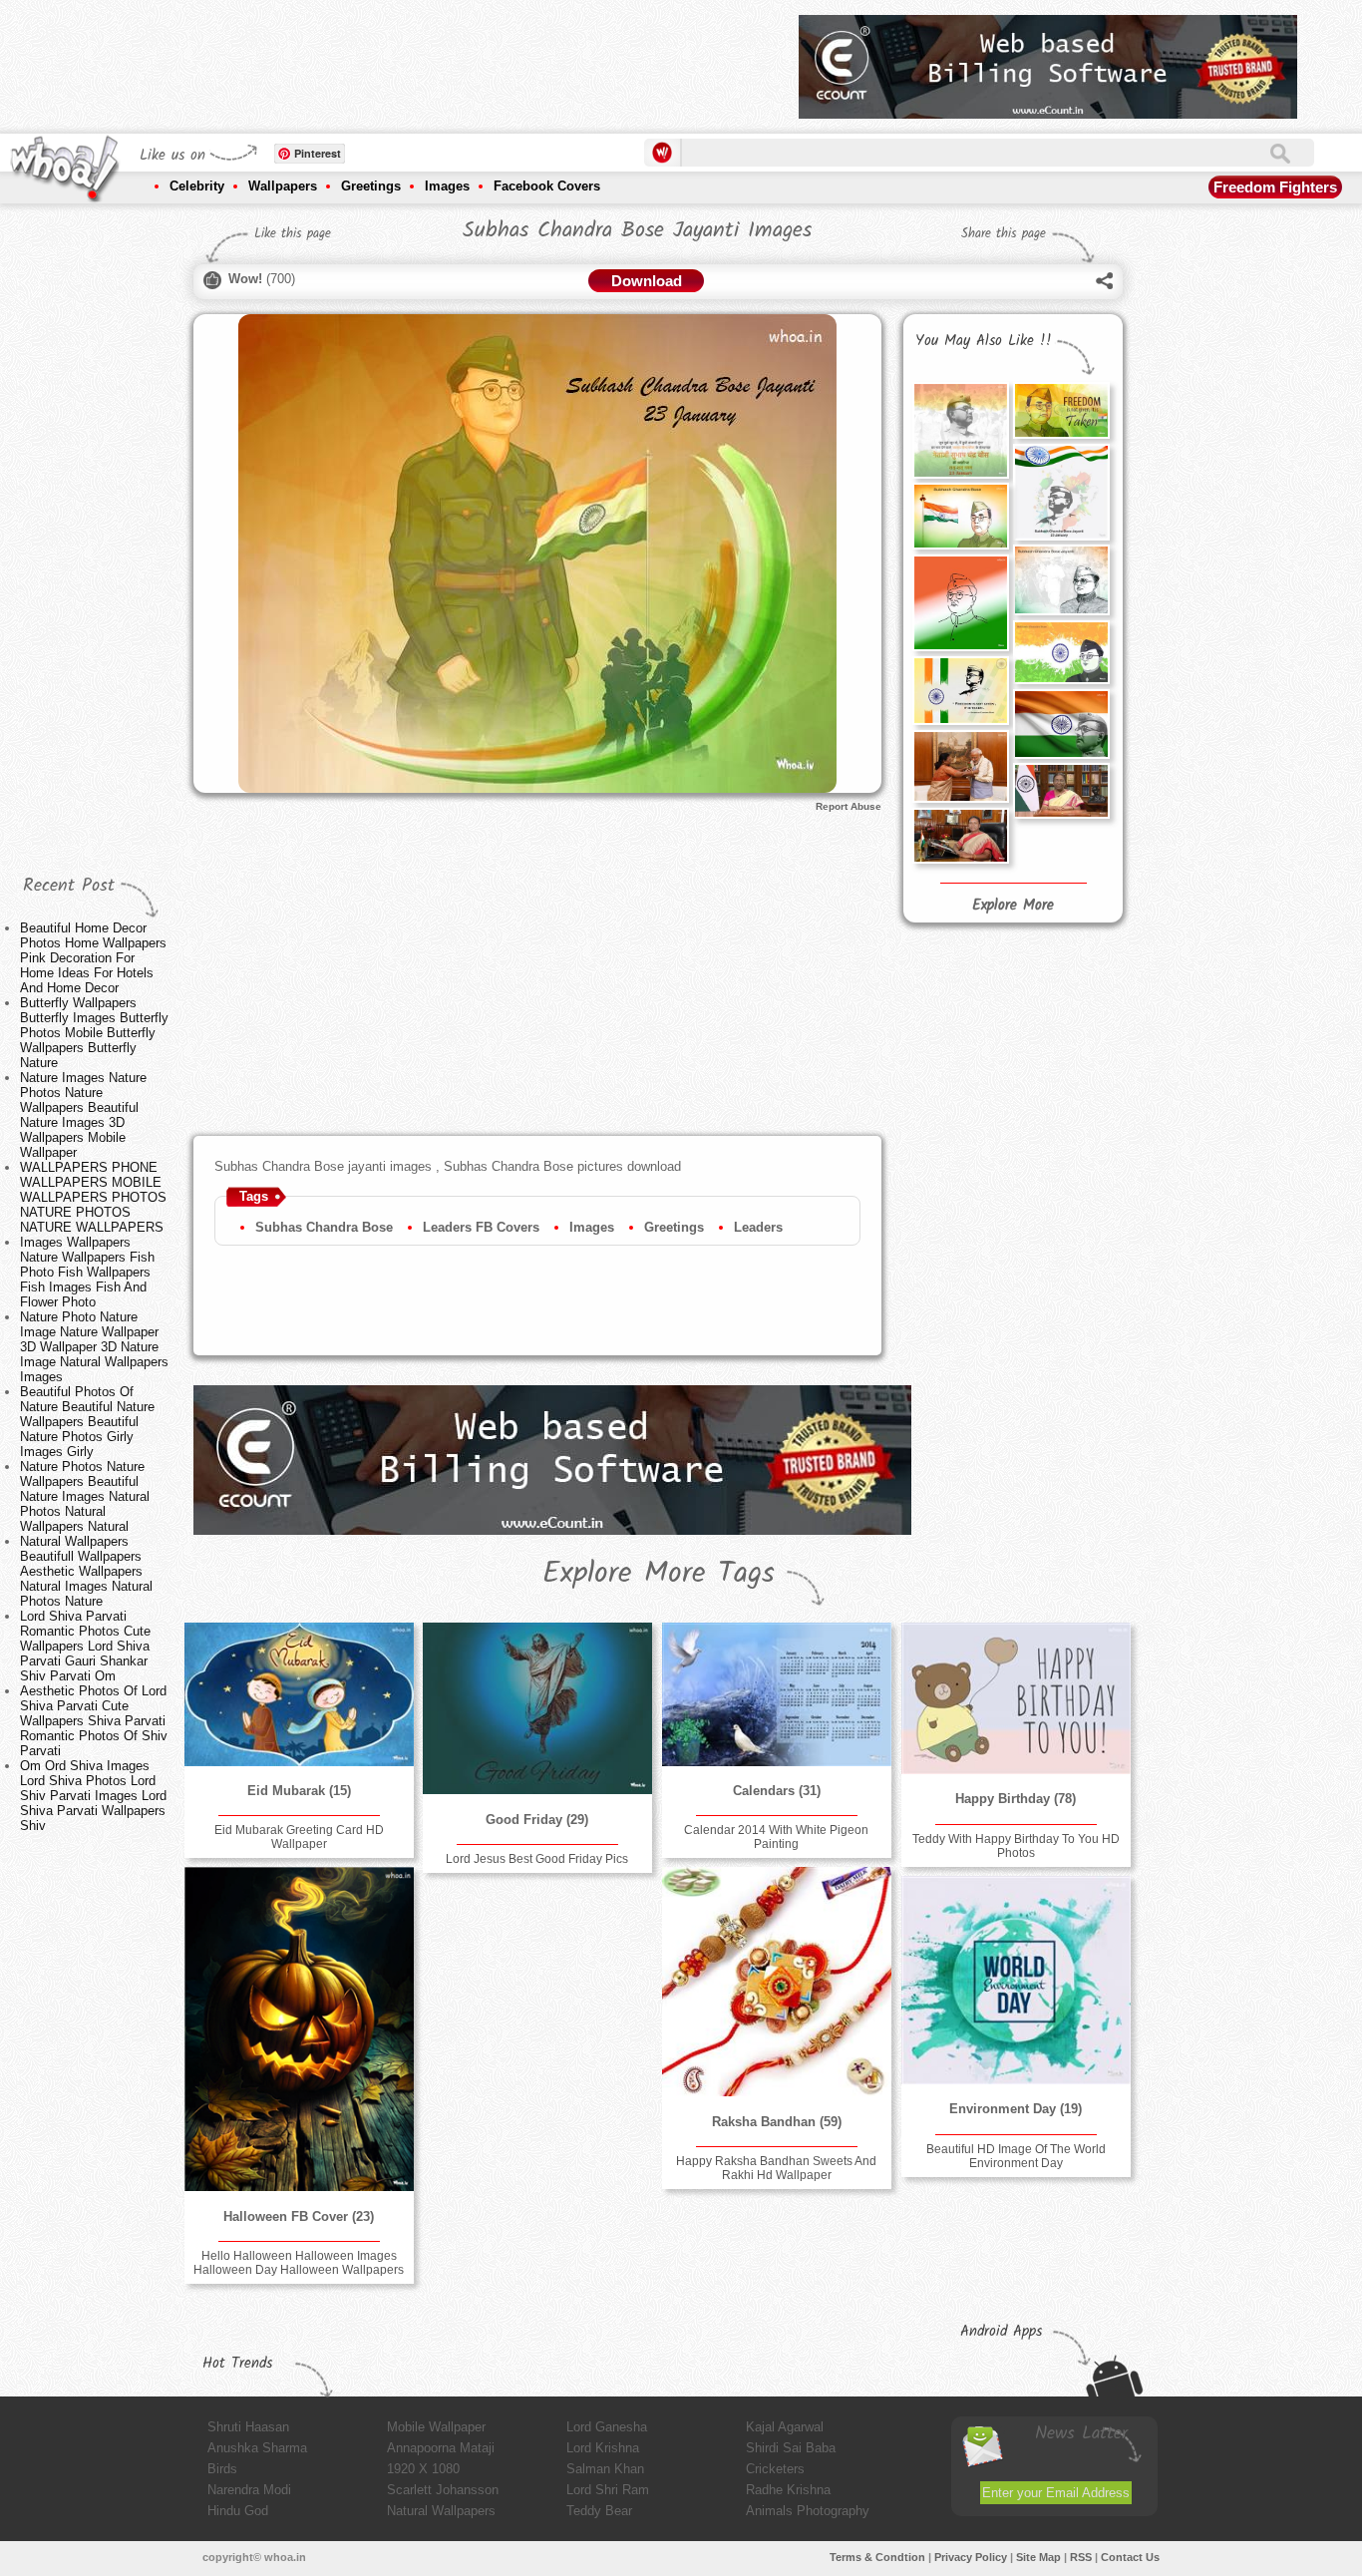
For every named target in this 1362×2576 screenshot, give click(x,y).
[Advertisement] (421, 60)
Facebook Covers (547, 186)
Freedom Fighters (1275, 187)
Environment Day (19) (1016, 2109)
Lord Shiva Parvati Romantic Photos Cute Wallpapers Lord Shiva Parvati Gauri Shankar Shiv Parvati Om (85, 1646)
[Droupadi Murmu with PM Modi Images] (960, 766)
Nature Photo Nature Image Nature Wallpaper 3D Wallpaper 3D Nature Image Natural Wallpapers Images (94, 1347)
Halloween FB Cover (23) (299, 2216)
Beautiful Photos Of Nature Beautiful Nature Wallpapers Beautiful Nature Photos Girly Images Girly (87, 1422)
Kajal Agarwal (785, 2427)
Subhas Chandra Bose (324, 1227)
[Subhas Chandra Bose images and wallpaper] (960, 430)
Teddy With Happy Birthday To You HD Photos (1016, 1846)
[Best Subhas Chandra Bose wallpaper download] (960, 691)
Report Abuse (849, 806)
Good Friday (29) (537, 1820)
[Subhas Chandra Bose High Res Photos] (960, 603)
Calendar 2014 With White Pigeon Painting (776, 1837)
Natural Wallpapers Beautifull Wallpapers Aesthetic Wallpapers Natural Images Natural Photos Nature (86, 1571)
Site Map (1038, 2557)
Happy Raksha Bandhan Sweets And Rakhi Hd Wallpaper (776, 2168)
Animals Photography (808, 2511)
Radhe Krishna (788, 2490)
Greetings (371, 186)
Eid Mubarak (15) (299, 1791)
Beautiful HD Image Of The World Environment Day (1016, 2156)
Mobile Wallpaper (436, 2427)
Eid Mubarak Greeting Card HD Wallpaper (299, 1837)
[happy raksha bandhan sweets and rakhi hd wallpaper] (777, 1982)
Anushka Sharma (257, 2448)
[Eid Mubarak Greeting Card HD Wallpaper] (299, 1694)
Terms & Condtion (877, 2557)
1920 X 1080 (423, 2469)
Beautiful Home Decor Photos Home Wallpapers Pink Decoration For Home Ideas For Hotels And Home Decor (93, 958)
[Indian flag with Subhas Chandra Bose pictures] (1061, 492)
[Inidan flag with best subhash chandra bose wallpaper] (1061, 724)
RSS (1081, 2557)
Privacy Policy (971, 2557)
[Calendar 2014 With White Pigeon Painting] (777, 1694)
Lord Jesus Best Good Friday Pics (537, 1859)
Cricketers (775, 2469)
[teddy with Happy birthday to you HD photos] (1016, 1698)
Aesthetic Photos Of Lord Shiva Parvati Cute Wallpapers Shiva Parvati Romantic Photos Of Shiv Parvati (94, 1721)
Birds (222, 2469)
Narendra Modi (249, 2490)
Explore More (1013, 906)
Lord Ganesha (607, 2427)
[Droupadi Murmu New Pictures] (1061, 791)
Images (447, 186)
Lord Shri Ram (608, 2490)
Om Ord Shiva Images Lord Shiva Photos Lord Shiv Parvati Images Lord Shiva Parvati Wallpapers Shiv (93, 1796)
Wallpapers (283, 186)
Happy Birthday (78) (1016, 1799)
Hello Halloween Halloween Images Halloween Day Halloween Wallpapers (299, 2263)
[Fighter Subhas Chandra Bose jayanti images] (1061, 410)
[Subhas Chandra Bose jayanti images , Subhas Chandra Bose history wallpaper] (1061, 580)
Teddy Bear (599, 2511)
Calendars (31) (777, 1791)
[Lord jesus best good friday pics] (537, 1708)
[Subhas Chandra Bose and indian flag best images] (1061, 652)
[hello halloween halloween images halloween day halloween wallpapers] (299, 2029)
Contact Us (1130, 2557)
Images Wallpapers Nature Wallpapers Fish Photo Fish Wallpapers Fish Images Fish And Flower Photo (87, 1272)
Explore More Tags (659, 1574)
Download (647, 281)
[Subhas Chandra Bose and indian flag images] (960, 516)
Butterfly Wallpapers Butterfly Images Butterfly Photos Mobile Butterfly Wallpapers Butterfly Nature (94, 1033)
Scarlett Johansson (443, 2490)
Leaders (758, 1227)
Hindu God (238, 2511)
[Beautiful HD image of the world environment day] (1016, 1980)
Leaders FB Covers (481, 1227)
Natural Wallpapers (441, 2511)
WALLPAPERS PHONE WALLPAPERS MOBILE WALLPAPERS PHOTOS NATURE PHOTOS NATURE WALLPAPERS (93, 1197)
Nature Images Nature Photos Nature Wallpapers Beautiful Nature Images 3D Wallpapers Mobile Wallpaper (83, 1115)
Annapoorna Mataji (441, 2448)
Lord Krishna (603, 2448)
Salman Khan (605, 2469)
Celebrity (197, 186)
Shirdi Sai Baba (791, 2448)
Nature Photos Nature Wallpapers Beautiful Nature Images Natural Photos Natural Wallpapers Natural (85, 1496)
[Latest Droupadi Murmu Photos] (960, 836)
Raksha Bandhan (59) (777, 2122)
